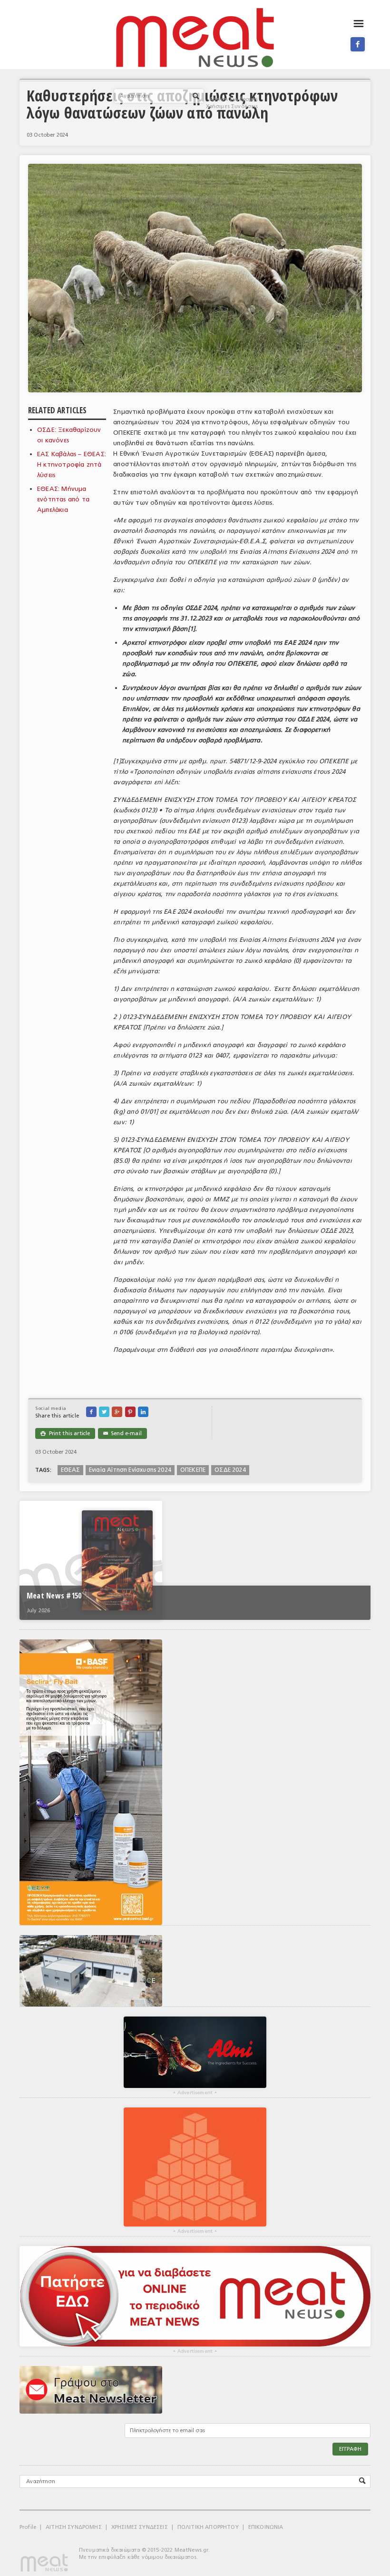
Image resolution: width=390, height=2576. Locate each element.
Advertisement (195, 2093)
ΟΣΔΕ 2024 (230, 1470)
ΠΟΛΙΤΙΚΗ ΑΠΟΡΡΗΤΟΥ (208, 2527)
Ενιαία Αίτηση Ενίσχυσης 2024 (130, 1470)
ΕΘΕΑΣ (70, 1470)
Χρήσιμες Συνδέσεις (232, 106)
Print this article (65, 1433)
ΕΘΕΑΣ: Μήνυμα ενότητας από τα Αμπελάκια (63, 499)
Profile (28, 2527)
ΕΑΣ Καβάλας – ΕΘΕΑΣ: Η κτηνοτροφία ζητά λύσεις (72, 464)
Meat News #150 (54, 1596)
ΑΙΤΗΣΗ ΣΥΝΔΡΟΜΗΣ (74, 2527)
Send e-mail (122, 1433)
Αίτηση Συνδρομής (234, 99)
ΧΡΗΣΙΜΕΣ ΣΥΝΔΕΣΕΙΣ (140, 2527)
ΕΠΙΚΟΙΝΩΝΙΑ (266, 2527)
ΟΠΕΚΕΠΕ (193, 1470)
